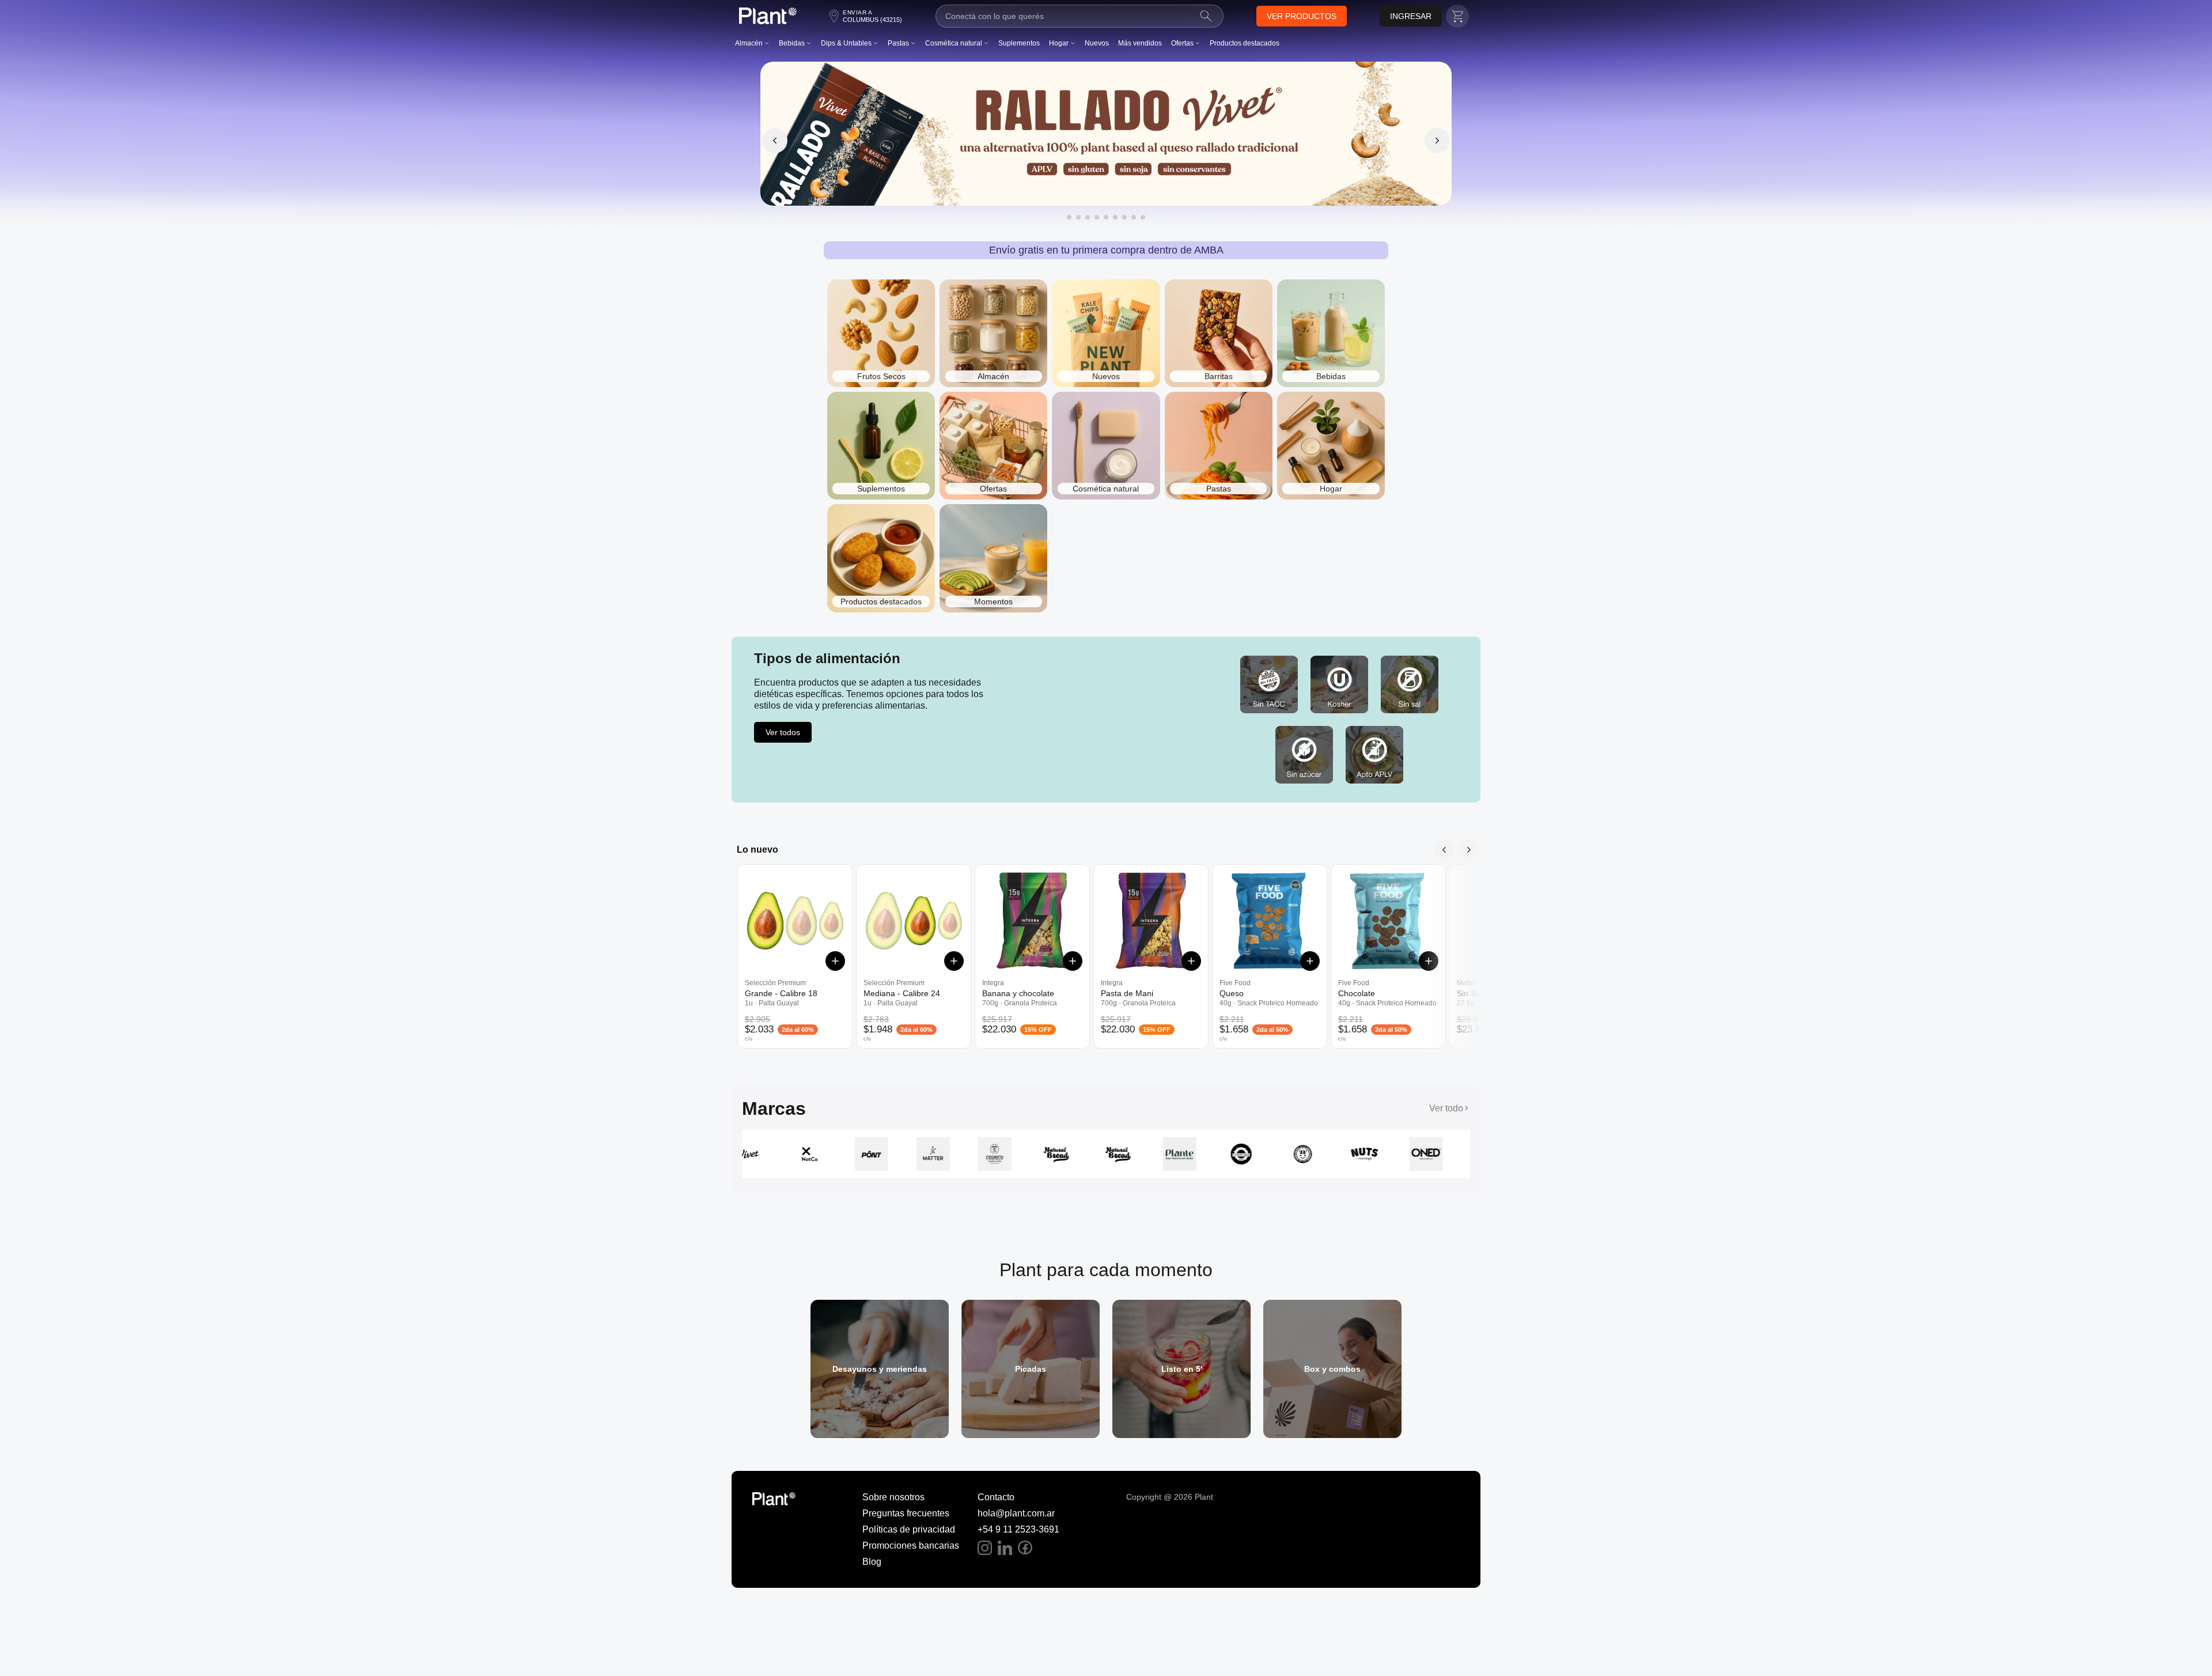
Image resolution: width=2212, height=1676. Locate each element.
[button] (1302, 16)
